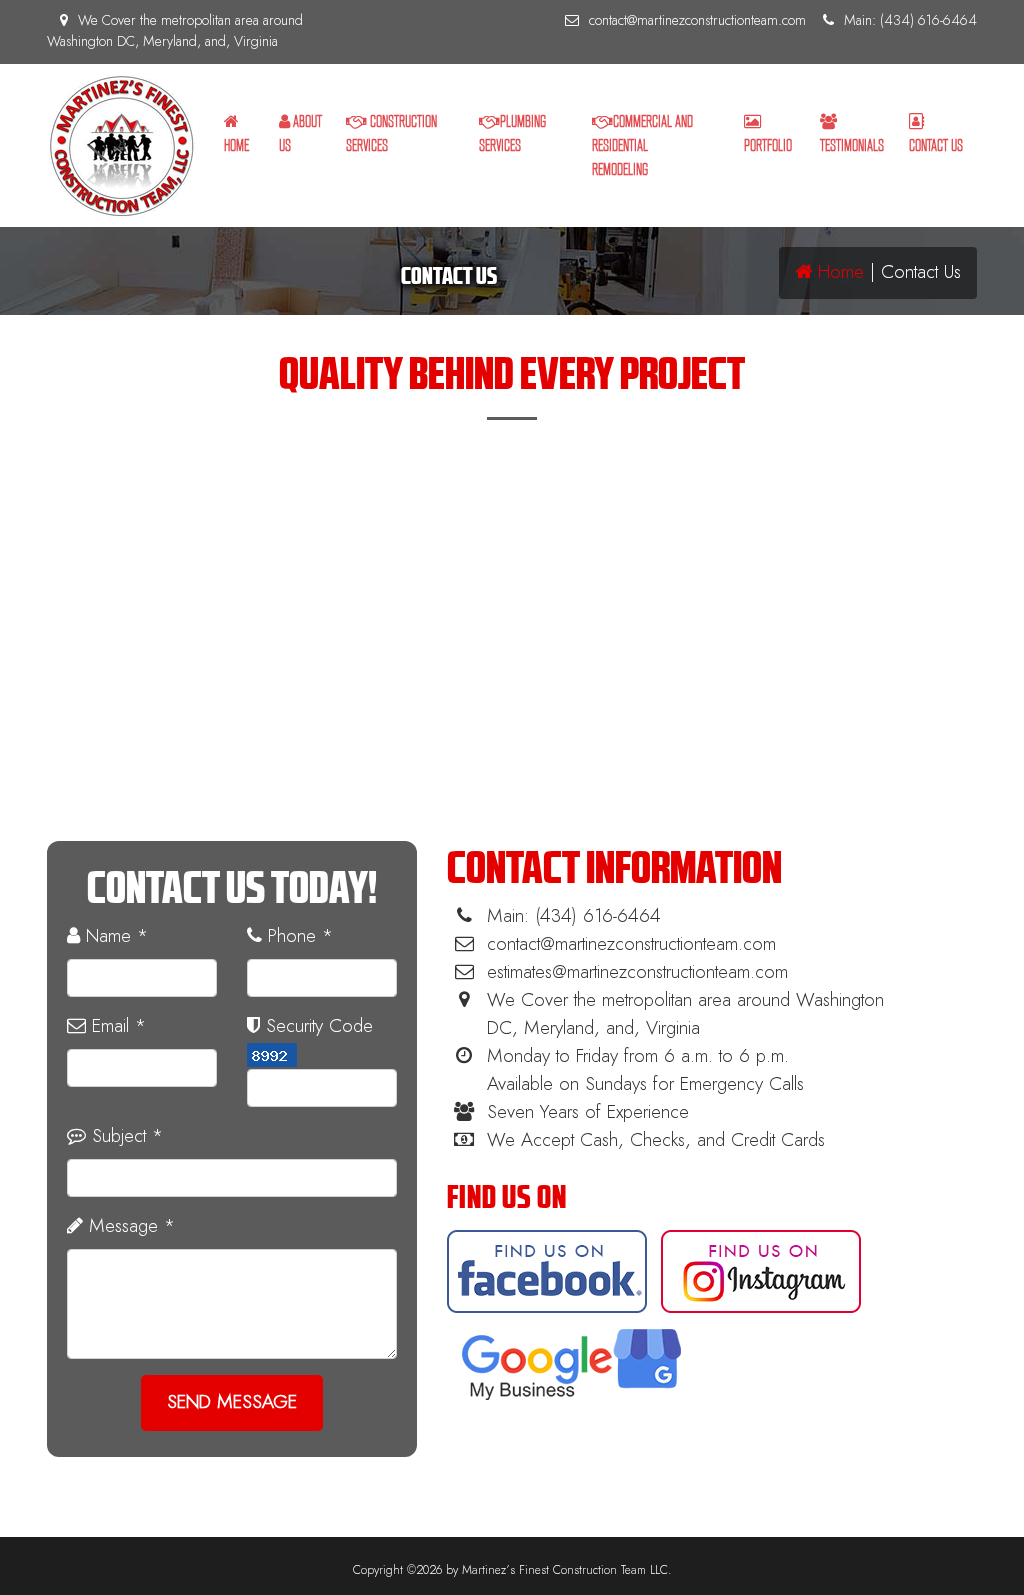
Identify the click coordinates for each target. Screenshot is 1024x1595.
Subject (124, 1136)
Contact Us (936, 145)
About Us (300, 133)
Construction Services (391, 133)
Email (116, 1026)
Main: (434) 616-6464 (910, 21)
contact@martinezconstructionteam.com (697, 21)
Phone (297, 936)
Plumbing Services (512, 133)
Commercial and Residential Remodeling (642, 145)
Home (236, 145)
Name (114, 936)
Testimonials (852, 145)
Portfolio (768, 145)
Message (129, 1226)
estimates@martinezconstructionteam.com (637, 972)
